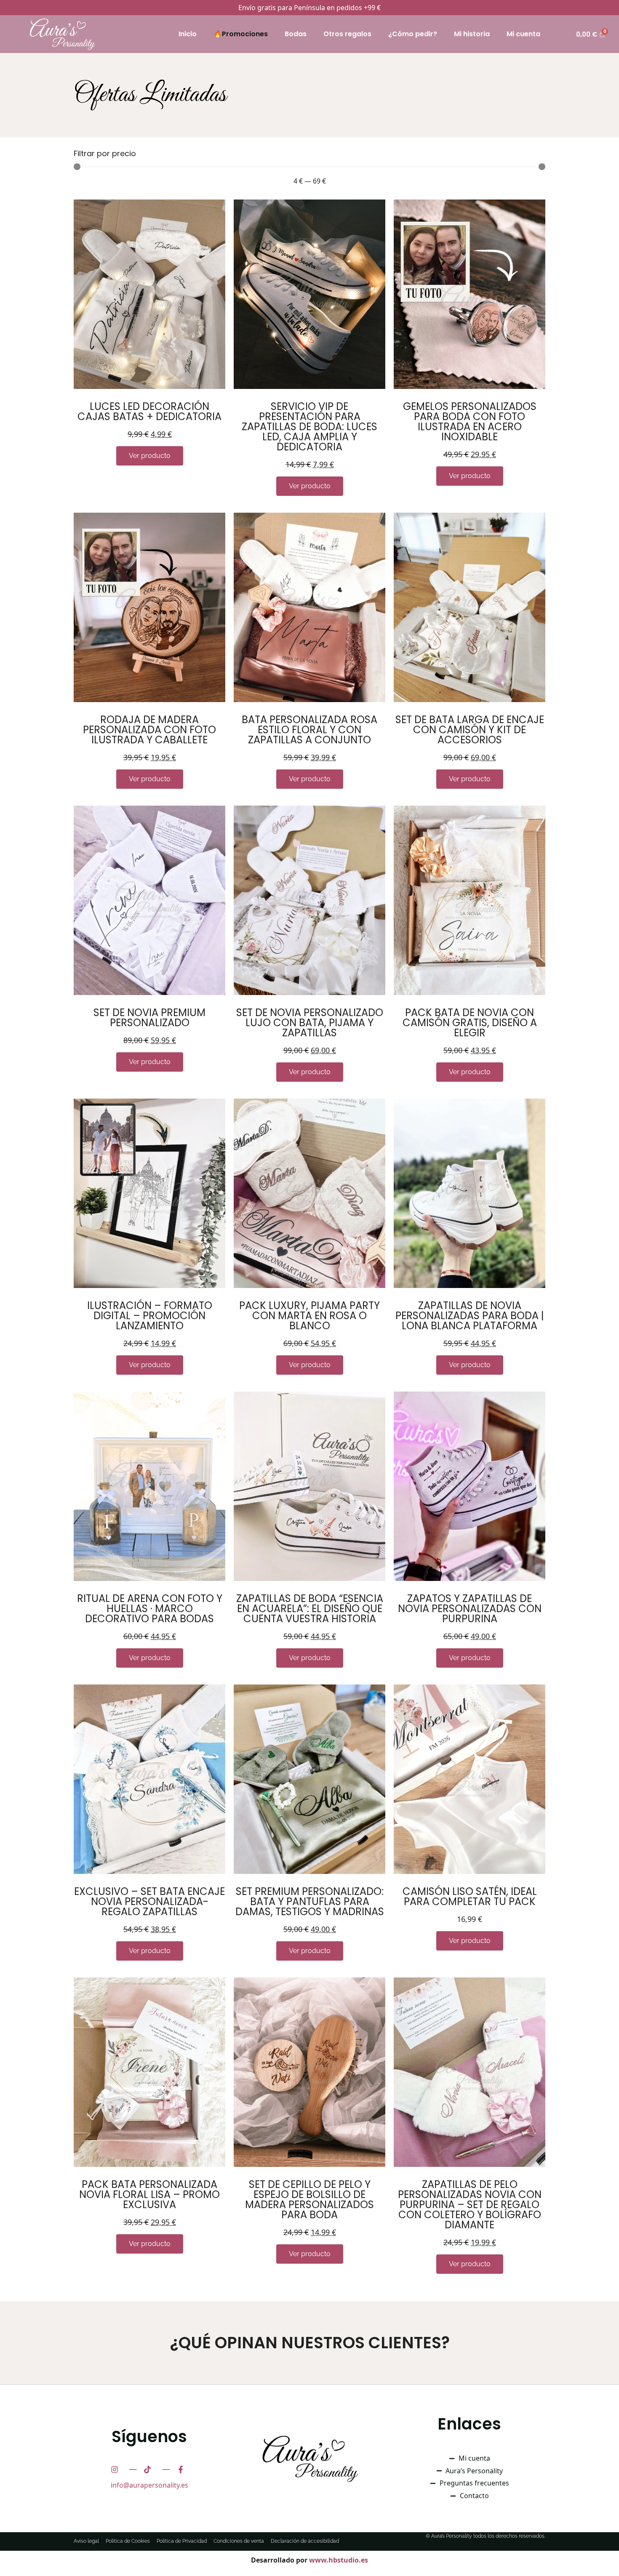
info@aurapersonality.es (149, 2485)
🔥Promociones (241, 34)
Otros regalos (347, 34)
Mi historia (472, 34)
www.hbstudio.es (339, 2560)
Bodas (296, 34)
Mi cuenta (523, 34)
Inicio (188, 34)
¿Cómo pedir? (413, 34)
